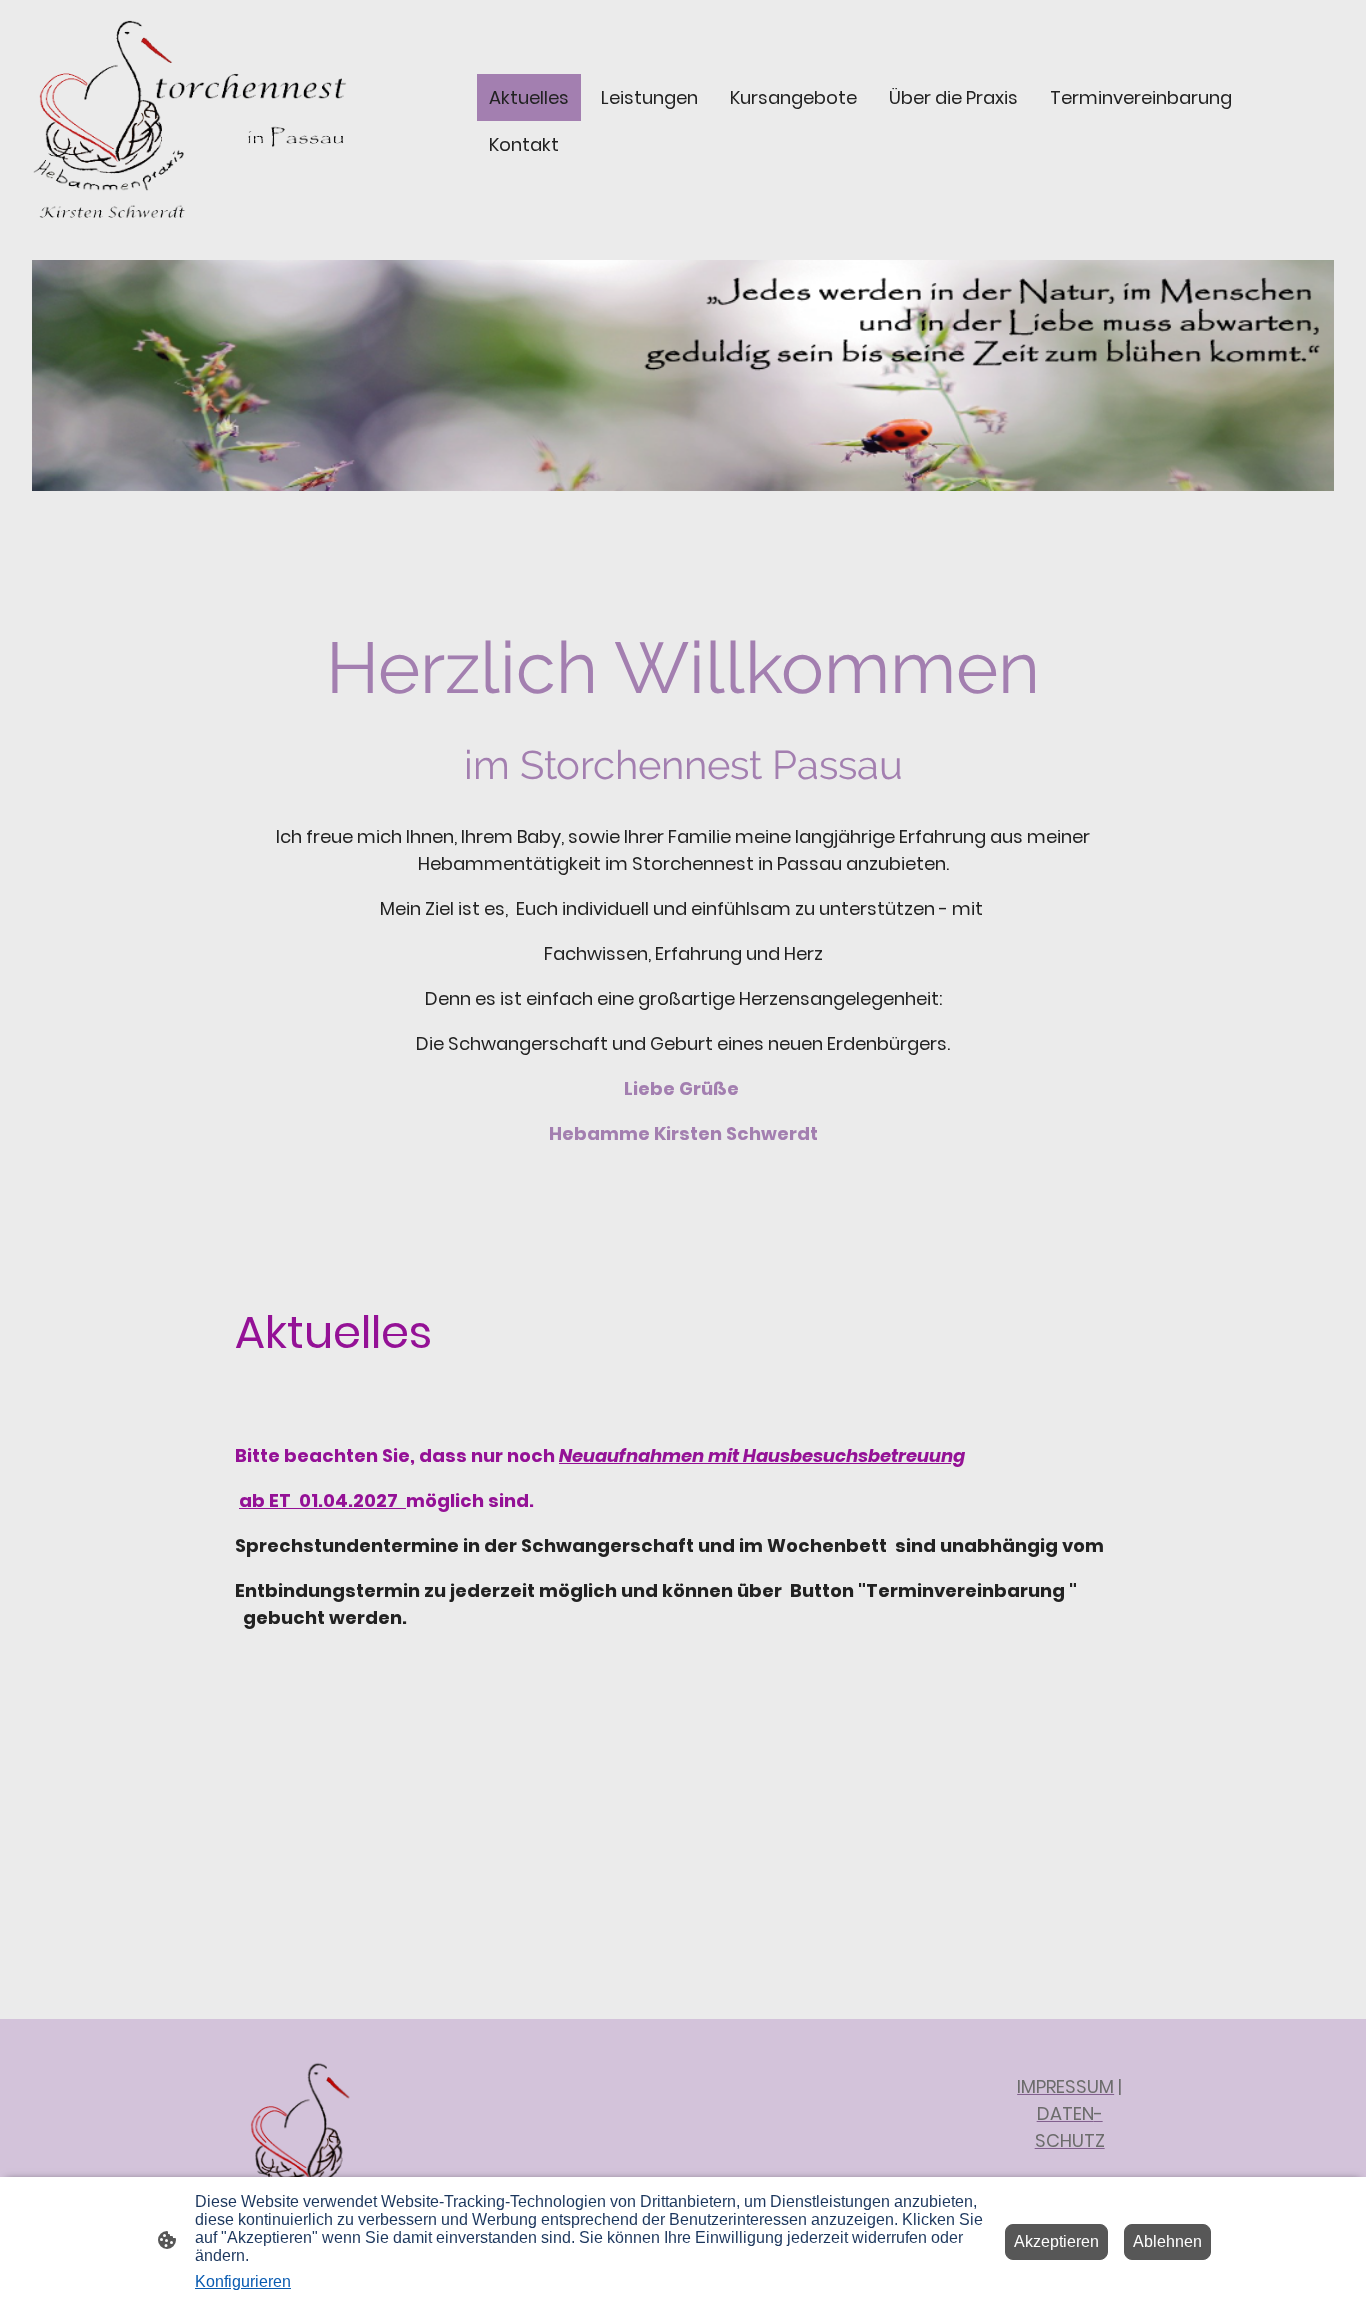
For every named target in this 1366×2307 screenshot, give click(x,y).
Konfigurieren (243, 2281)
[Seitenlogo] (189, 121)
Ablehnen (1167, 2241)
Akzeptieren (1056, 2241)
